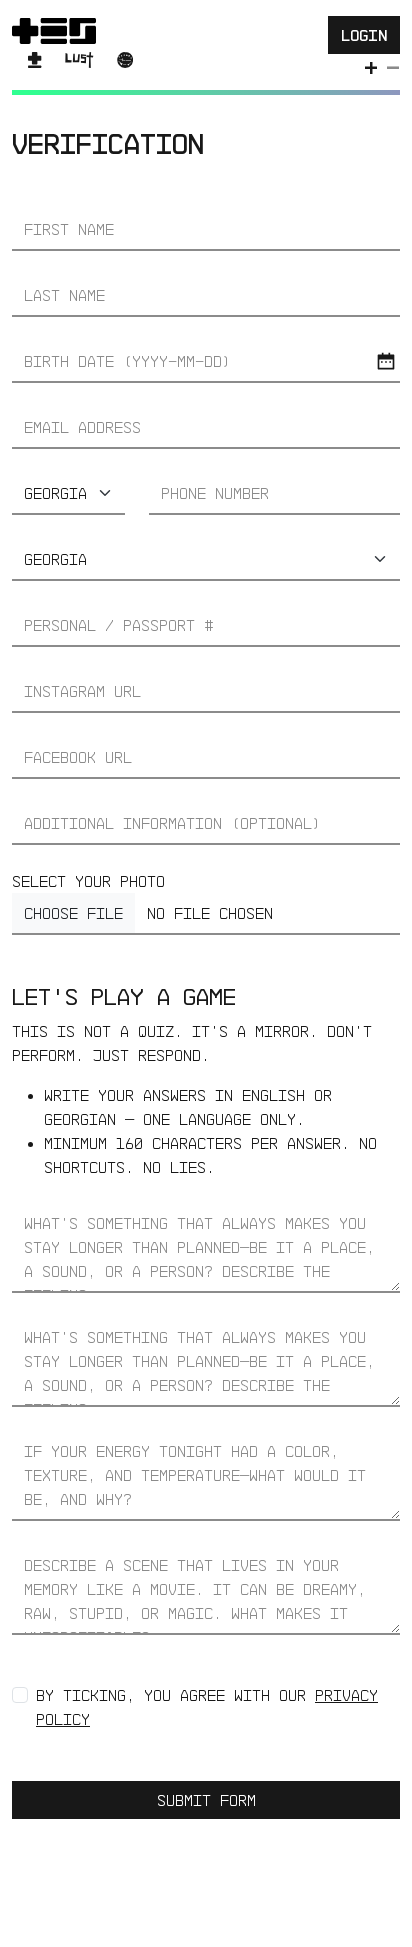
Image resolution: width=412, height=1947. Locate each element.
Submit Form (206, 1800)
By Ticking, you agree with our (207, 1707)
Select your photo (88, 881)
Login (364, 35)
